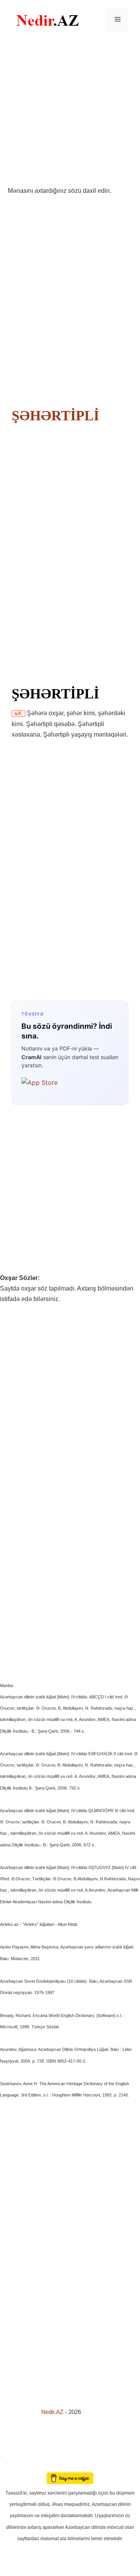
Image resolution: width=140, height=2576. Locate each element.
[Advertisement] (70, 112)
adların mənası (13, 2467)
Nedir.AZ (53, 2412)
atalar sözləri (13, 2455)
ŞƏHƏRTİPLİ (55, 416)
